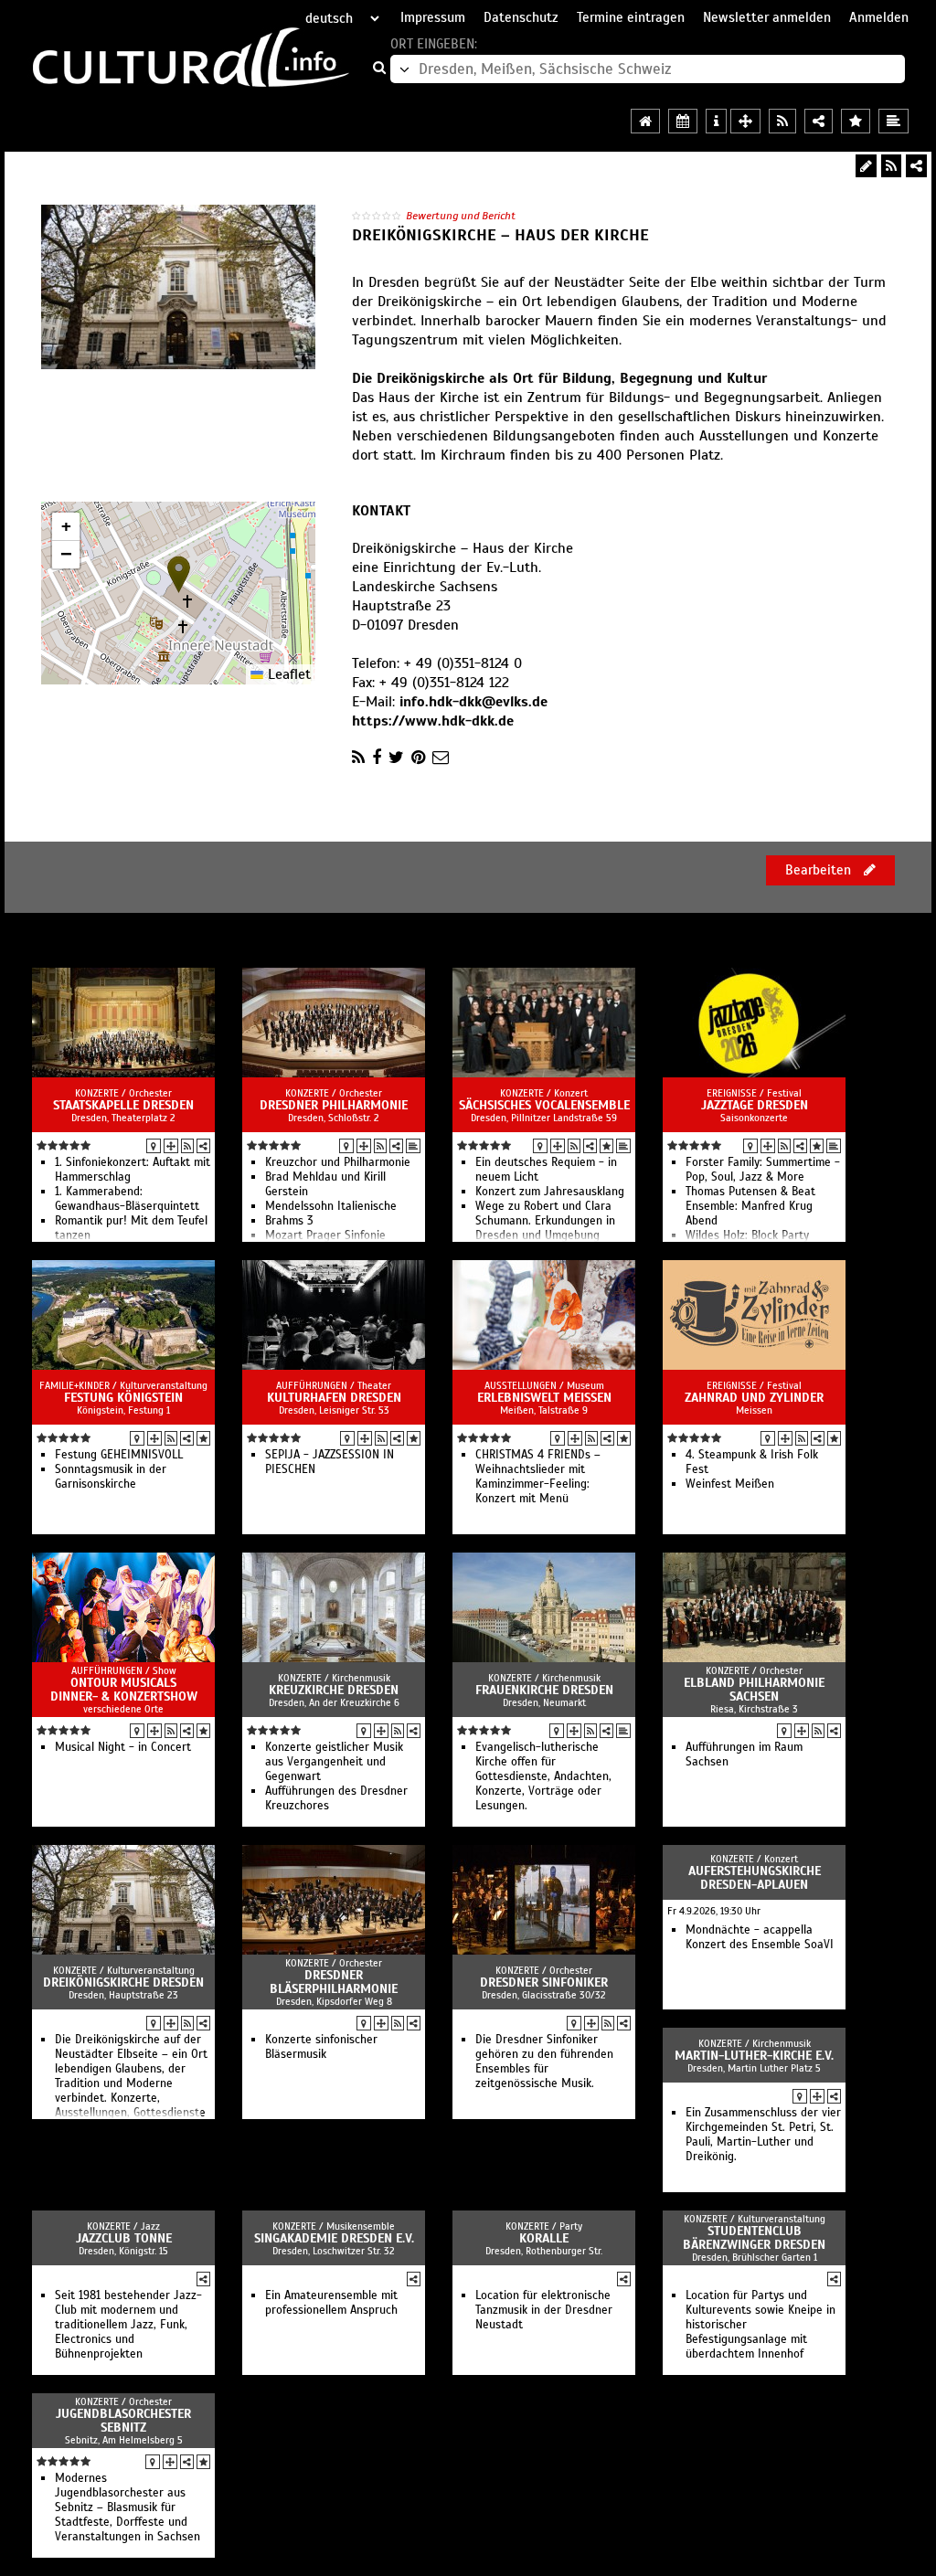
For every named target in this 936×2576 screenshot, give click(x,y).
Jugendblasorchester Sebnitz (123, 2421)
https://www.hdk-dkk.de (433, 721)
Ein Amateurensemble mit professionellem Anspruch (331, 2303)
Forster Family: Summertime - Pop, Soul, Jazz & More (763, 1170)
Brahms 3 (289, 1221)
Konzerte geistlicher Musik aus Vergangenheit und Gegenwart (334, 1762)
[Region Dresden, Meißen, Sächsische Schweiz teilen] (819, 121)
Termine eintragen (631, 17)
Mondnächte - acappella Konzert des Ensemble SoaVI (760, 1937)
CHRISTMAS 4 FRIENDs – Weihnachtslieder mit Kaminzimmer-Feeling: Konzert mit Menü (538, 1477)
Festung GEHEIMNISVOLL (119, 1455)
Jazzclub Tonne (124, 2238)
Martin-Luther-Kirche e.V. (754, 2056)
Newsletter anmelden (767, 17)
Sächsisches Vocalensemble (544, 1105)
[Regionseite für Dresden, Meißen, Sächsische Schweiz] (645, 121)
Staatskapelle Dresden (123, 1105)
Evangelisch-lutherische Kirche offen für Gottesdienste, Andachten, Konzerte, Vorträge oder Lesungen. (543, 1776)
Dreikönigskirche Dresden (123, 1982)
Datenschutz (521, 17)
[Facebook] (377, 758)
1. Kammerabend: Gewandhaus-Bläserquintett (127, 1199)
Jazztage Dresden (755, 1105)
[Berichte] (413, 1146)
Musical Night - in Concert (123, 1747)
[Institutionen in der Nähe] (171, 1146)
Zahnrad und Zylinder (754, 1398)
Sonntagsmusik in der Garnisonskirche (111, 1477)
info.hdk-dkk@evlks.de (473, 702)
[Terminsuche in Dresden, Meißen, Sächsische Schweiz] (683, 121)
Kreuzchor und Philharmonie (338, 1162)
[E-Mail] (441, 758)
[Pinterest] (418, 758)
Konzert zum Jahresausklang (550, 1192)
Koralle (544, 2238)
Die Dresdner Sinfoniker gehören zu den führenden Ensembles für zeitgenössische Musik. (544, 2062)
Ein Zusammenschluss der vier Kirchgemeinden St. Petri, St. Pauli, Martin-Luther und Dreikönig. (763, 2135)
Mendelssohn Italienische (331, 1206)
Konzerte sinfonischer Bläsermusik (321, 2047)
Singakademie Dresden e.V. (334, 2238)
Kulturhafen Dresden (334, 1398)
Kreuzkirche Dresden (334, 1690)
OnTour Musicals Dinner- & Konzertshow (124, 1690)
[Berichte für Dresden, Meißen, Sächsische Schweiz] (893, 121)
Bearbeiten (820, 870)
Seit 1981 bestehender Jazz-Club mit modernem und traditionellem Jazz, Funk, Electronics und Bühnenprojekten (128, 2325)
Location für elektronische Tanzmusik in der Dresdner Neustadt (544, 2310)
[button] (179, 574)
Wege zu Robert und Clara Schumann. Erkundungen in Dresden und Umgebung (545, 1221)
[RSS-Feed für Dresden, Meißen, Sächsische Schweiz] (782, 121)
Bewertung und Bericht (461, 216)
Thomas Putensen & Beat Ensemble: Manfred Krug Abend (750, 1206)
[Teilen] (916, 166)
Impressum (433, 17)
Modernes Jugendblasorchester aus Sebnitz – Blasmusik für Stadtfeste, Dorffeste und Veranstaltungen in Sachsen (128, 2507)
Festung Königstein (123, 1398)
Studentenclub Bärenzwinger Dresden (754, 2238)
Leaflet (287, 674)
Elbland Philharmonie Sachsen (754, 1690)
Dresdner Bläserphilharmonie (334, 1982)
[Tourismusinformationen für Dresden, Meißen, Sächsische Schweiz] (716, 121)
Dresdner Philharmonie (334, 1105)
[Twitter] (396, 758)
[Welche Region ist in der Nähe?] (745, 121)
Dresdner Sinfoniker (544, 1982)
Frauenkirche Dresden (544, 1690)
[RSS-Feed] (891, 166)
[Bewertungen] (606, 1146)
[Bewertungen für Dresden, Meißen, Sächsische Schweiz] (856, 121)
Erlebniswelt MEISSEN (544, 1398)
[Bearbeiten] (866, 166)
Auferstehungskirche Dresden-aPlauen (755, 1878)
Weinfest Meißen (730, 1484)
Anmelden (879, 17)
